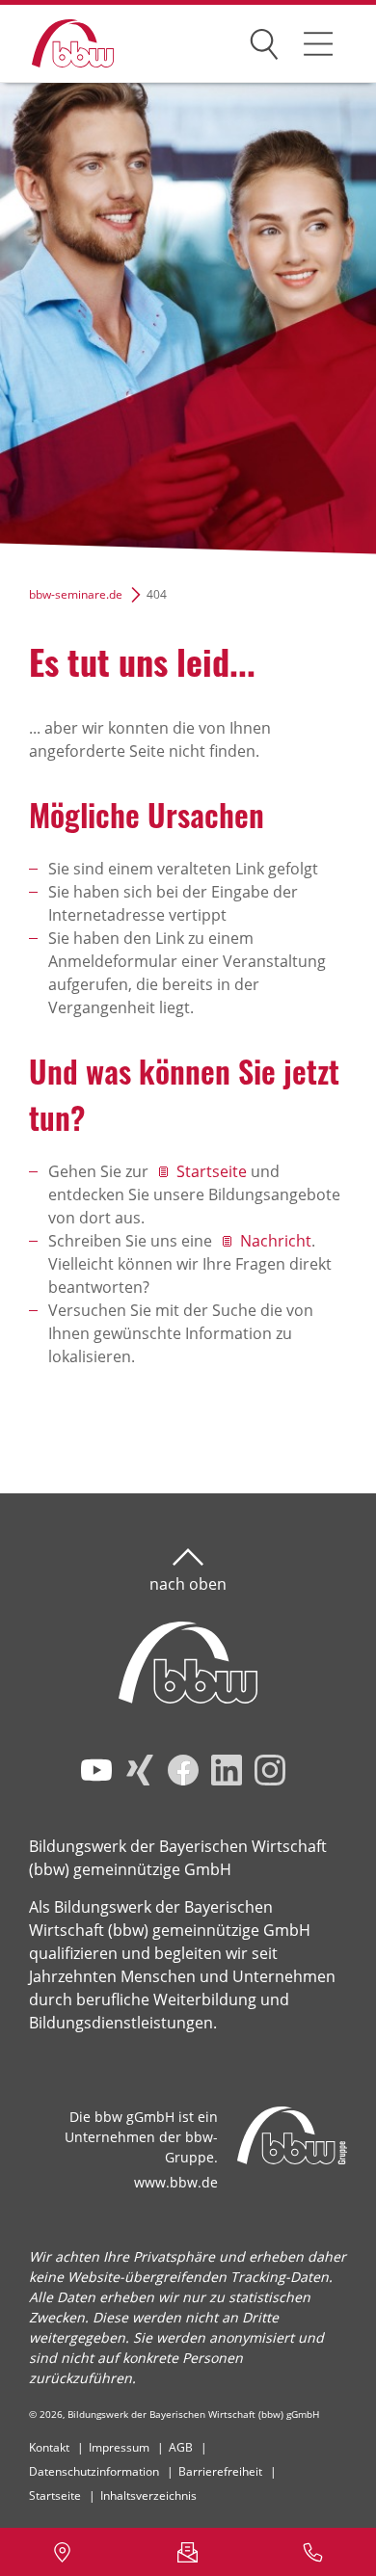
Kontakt (49, 2447)
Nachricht (276, 1241)
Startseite (212, 1171)
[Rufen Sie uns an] (313, 2552)
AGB (181, 2447)
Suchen (264, 40)
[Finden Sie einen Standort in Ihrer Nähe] (63, 2552)
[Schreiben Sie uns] (188, 2552)
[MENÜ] (318, 43)
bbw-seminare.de (76, 594)
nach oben (188, 1584)
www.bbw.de (176, 2182)
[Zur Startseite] (58, 44)
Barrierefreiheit (220, 2471)
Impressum (119, 2447)
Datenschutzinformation (94, 2471)
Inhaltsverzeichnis (148, 2495)
